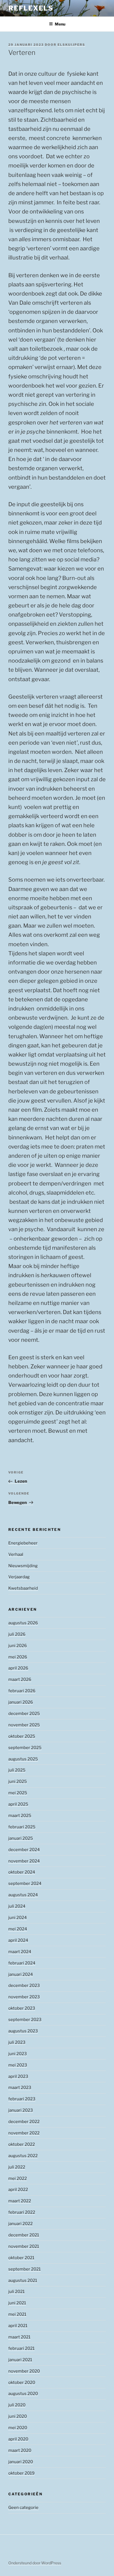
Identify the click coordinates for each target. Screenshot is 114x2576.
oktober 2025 (22, 1736)
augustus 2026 (23, 1623)
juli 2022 (17, 2167)
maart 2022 (20, 2201)
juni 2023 (18, 2054)
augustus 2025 (23, 1759)
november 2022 (24, 2133)
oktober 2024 (22, 1872)
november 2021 (24, 2246)
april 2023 (18, 2076)
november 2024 (24, 1861)
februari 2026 (22, 1691)
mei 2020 (18, 2428)
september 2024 (25, 1883)
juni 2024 (18, 1918)
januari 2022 (20, 2224)
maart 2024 (20, 1952)
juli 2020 (17, 2405)
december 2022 (24, 2122)
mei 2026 (18, 1657)
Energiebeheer (23, 1543)
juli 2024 (17, 1906)
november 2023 (24, 1997)
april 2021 (18, 2326)
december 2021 (24, 2235)
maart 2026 (20, 1679)
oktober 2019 (21, 2473)
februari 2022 (22, 2212)
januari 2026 (21, 1702)
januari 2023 (21, 2110)
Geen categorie (23, 2508)
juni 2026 (18, 1646)
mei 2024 (18, 1929)
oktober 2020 (22, 2382)
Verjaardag (19, 1577)
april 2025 (18, 1804)
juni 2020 (18, 2416)
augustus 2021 (23, 2280)
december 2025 (24, 1714)
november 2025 (24, 1725)
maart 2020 (20, 2450)
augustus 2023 (23, 2031)
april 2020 (18, 2439)
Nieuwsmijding (23, 1566)
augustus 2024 (23, 1895)
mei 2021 (17, 2314)
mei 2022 (18, 2178)
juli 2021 (16, 2292)
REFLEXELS (31, 8)
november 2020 (24, 2371)
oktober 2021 (21, 2258)
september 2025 (25, 1748)
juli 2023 (17, 2042)
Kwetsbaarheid (23, 1588)
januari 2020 (21, 2462)
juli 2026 (17, 1634)
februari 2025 (22, 1827)
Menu (60, 24)
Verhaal (16, 1554)
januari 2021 (20, 2360)
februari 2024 (22, 1963)
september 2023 (25, 2020)
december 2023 (24, 1986)
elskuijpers (71, 45)
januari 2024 (21, 1974)
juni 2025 (18, 1781)
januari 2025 (21, 1838)
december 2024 (24, 1850)
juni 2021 (17, 2303)
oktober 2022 (22, 2144)
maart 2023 (20, 2088)
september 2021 (24, 2269)
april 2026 (18, 1668)
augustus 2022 (23, 2156)
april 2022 (18, 2190)
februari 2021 (21, 2348)
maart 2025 (20, 1816)
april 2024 (18, 1940)
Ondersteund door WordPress (35, 2563)
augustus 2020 (23, 2394)
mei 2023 (18, 2065)
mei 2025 (18, 1793)
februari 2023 (22, 2099)
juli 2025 (17, 1770)
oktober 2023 (22, 2008)
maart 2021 (19, 2337)
